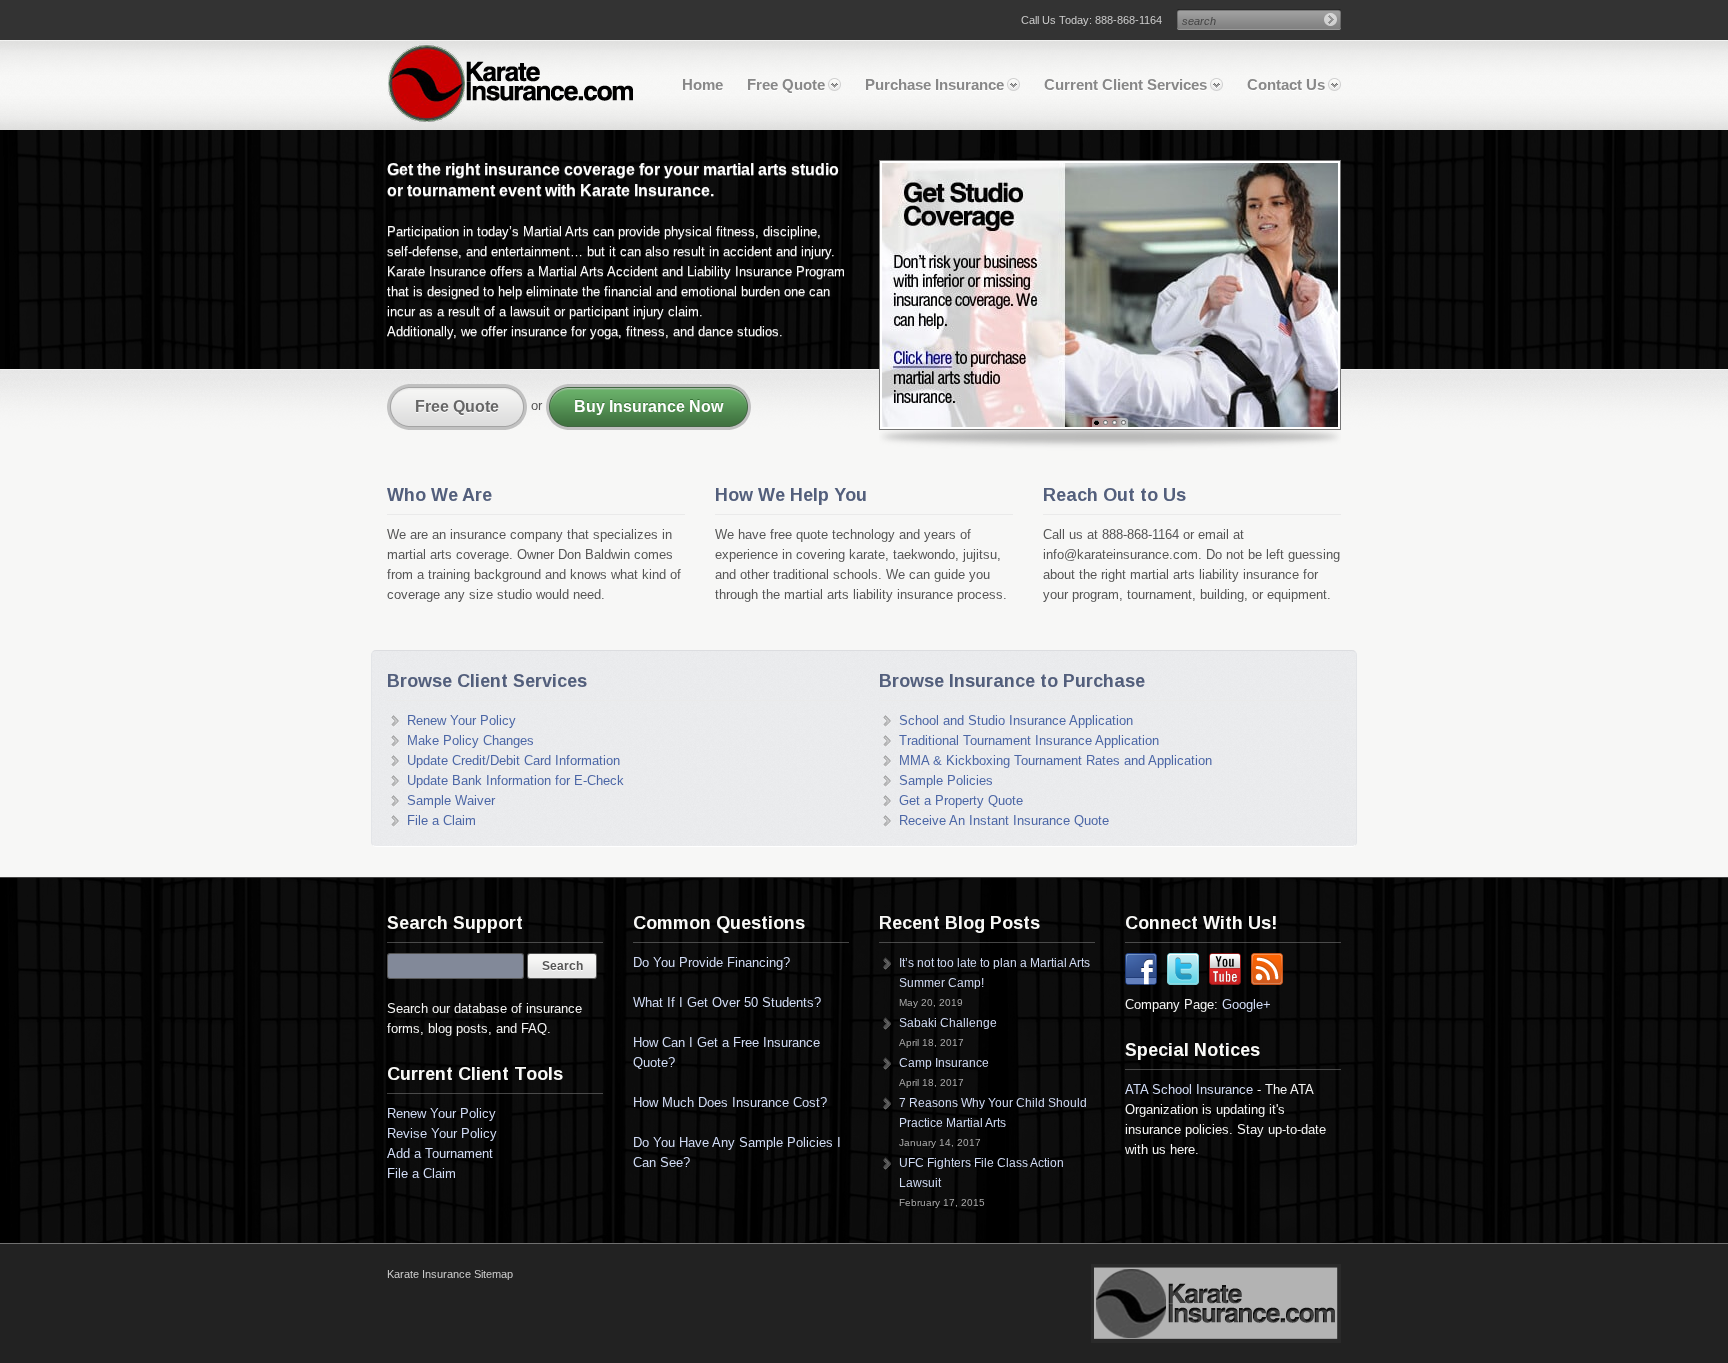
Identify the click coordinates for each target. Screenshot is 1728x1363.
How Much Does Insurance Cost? (730, 1102)
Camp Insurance (944, 1063)
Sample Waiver (451, 800)
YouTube (1225, 969)
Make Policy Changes (470, 740)
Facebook (1141, 969)
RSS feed (1267, 969)
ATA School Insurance (1189, 1089)
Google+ (1246, 1004)
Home (702, 84)
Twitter (1183, 969)
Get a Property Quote (961, 800)
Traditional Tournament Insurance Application (1029, 740)
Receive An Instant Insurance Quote (1004, 820)
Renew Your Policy (461, 720)
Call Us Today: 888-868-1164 (1091, 20)
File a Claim (441, 820)
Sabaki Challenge (948, 1023)
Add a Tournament (440, 1153)
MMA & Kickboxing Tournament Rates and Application (1055, 760)
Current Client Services (1125, 84)
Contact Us (1286, 84)
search (1199, 21)
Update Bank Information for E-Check (515, 780)
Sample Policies (946, 780)
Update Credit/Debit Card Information (513, 760)
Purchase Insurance (934, 84)
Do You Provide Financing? (711, 962)
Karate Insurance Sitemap (450, 1274)
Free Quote (786, 84)
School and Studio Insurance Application (1016, 720)
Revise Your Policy (442, 1133)
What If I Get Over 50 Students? (727, 1002)
